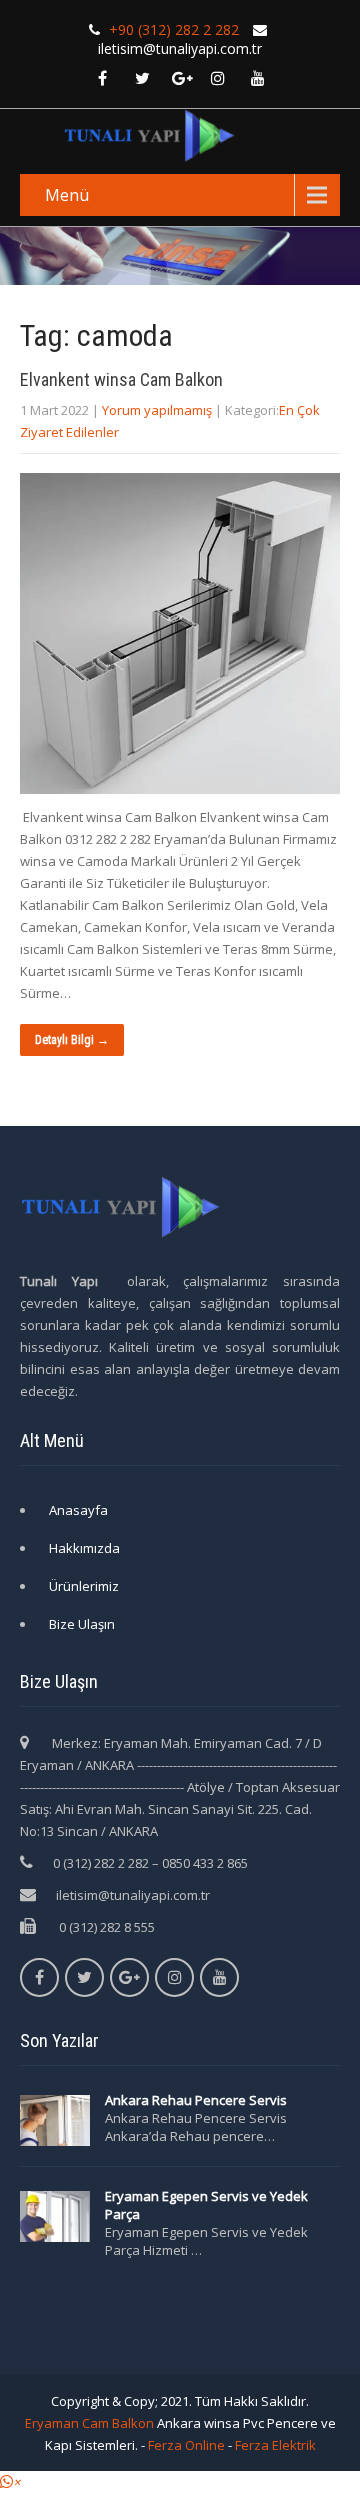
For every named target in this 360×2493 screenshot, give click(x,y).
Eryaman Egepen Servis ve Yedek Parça (206, 2205)
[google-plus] (182, 78)
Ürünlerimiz (84, 1586)
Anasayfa (78, 1510)
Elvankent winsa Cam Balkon (121, 379)
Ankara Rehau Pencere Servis (197, 2100)
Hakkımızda (84, 1548)
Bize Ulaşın (82, 1624)
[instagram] (218, 78)
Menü (67, 195)
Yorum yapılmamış (157, 410)
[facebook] (102, 78)
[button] (10, 2482)
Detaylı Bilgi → (72, 1040)
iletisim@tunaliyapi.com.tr (133, 1895)
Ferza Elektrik (275, 2445)
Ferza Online (186, 2445)
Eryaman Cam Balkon (89, 2423)
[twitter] (142, 78)
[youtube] (258, 78)
